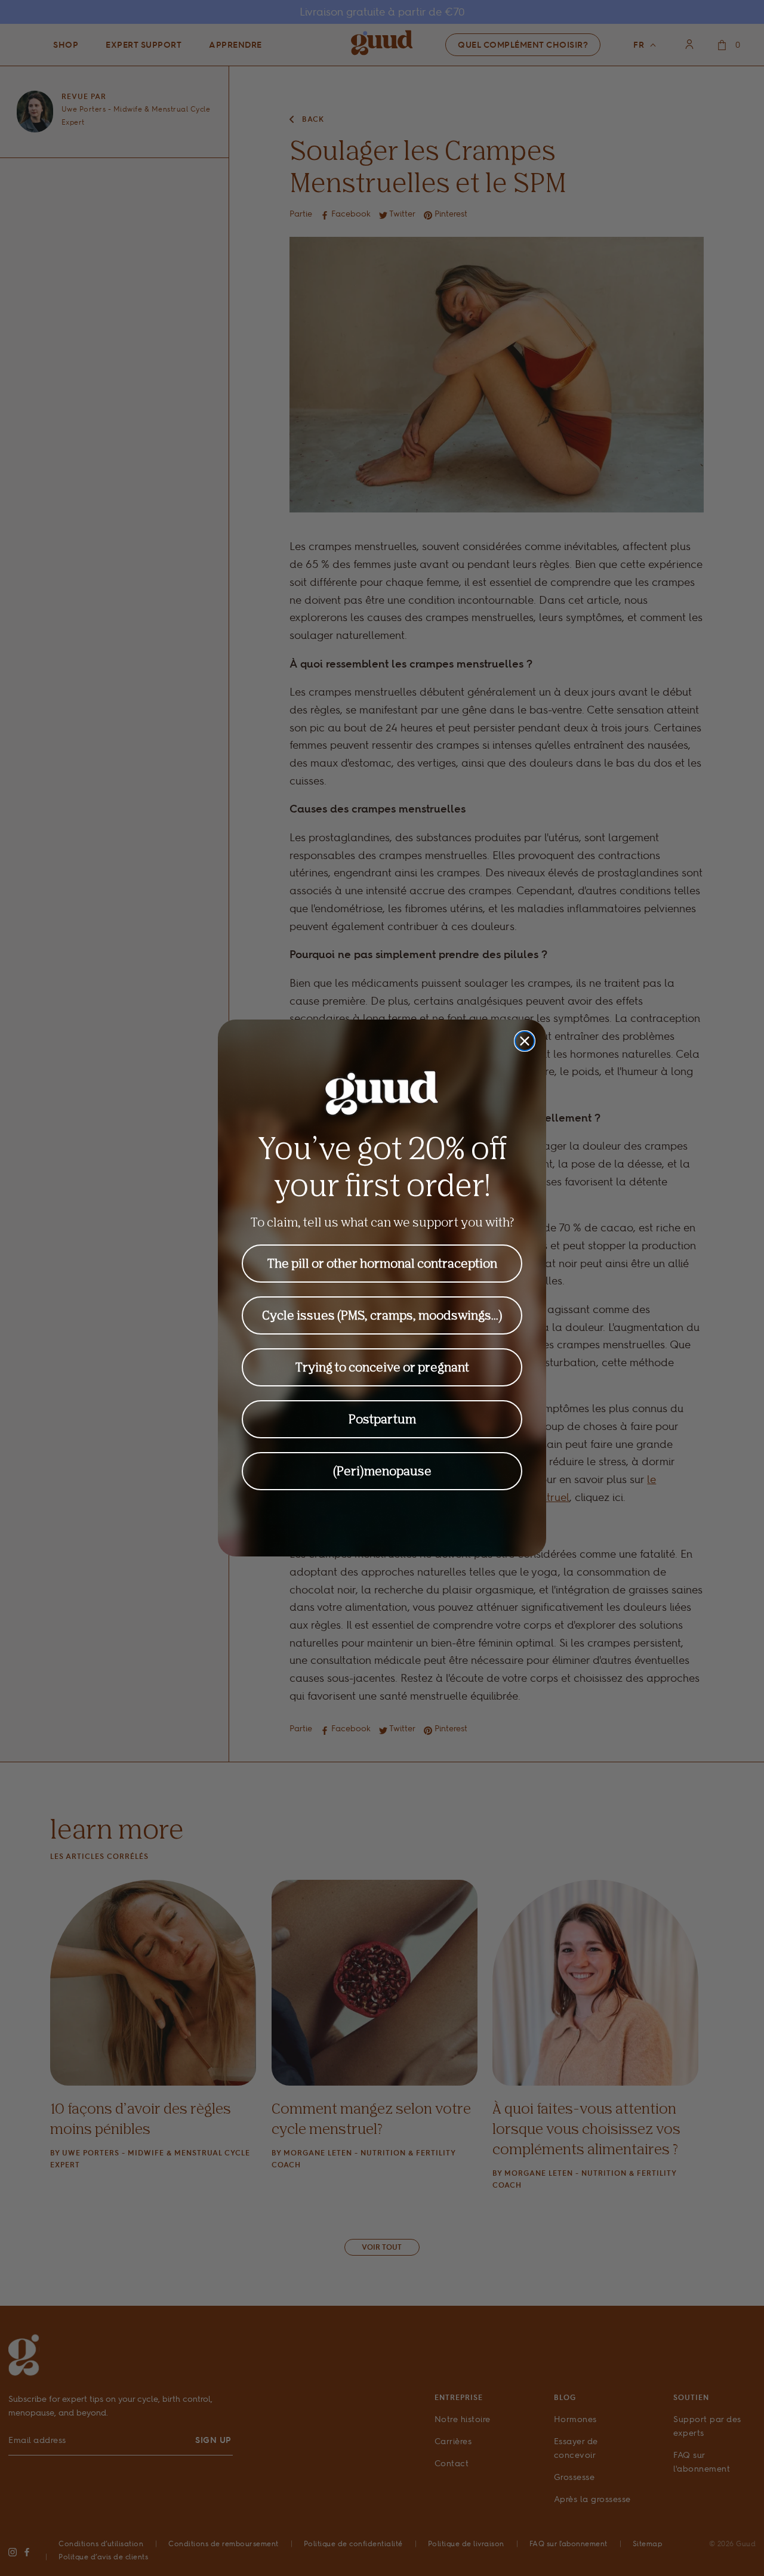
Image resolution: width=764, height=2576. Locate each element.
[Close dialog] (525, 1041)
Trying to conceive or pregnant (382, 1367)
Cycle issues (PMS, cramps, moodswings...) (382, 1315)
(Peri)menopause (382, 1471)
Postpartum (382, 1419)
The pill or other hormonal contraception (382, 1263)
